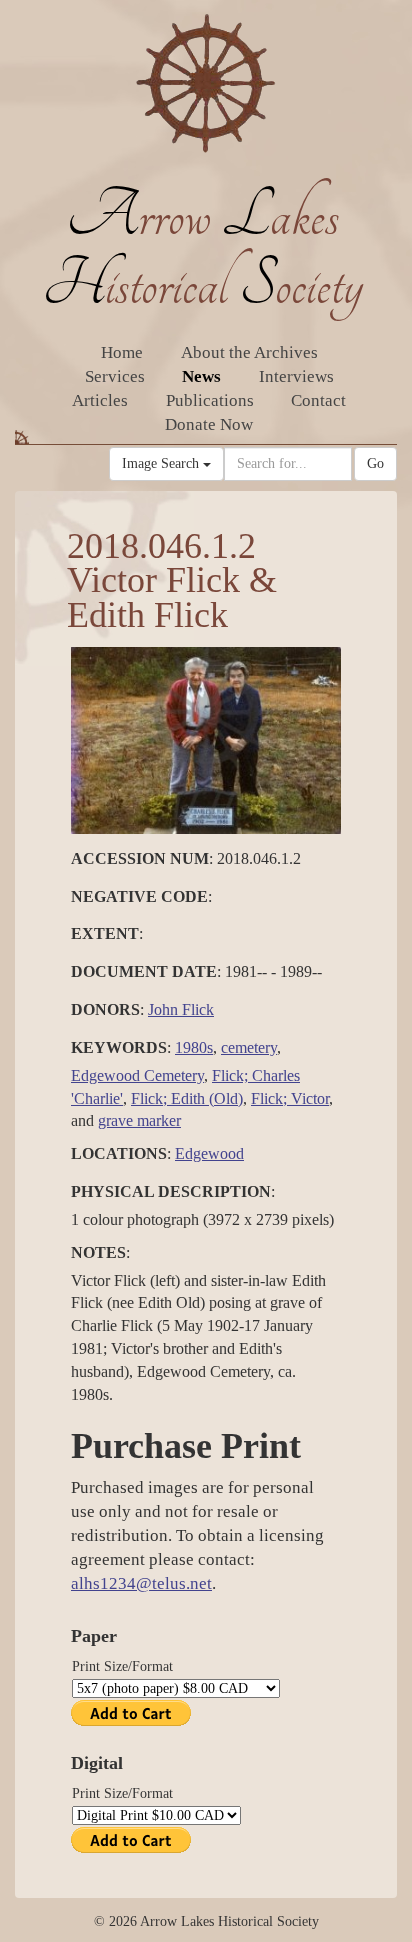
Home (122, 352)
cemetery (249, 1047)
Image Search (162, 463)
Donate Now (209, 424)
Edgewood (209, 1153)
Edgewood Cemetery (137, 1075)
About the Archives (249, 352)
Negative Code (139, 896)
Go (375, 463)
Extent (105, 933)
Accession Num (140, 858)
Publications (210, 400)
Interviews (296, 376)
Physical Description (171, 1191)
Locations (119, 1153)
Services (115, 376)
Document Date (144, 971)
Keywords (119, 1047)
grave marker (139, 1120)
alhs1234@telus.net (141, 1583)
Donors (105, 1009)
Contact (318, 400)
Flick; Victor (290, 1098)
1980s (194, 1047)
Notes (98, 1252)
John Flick (181, 1009)
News (201, 376)
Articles (100, 400)
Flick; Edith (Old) (187, 1098)
